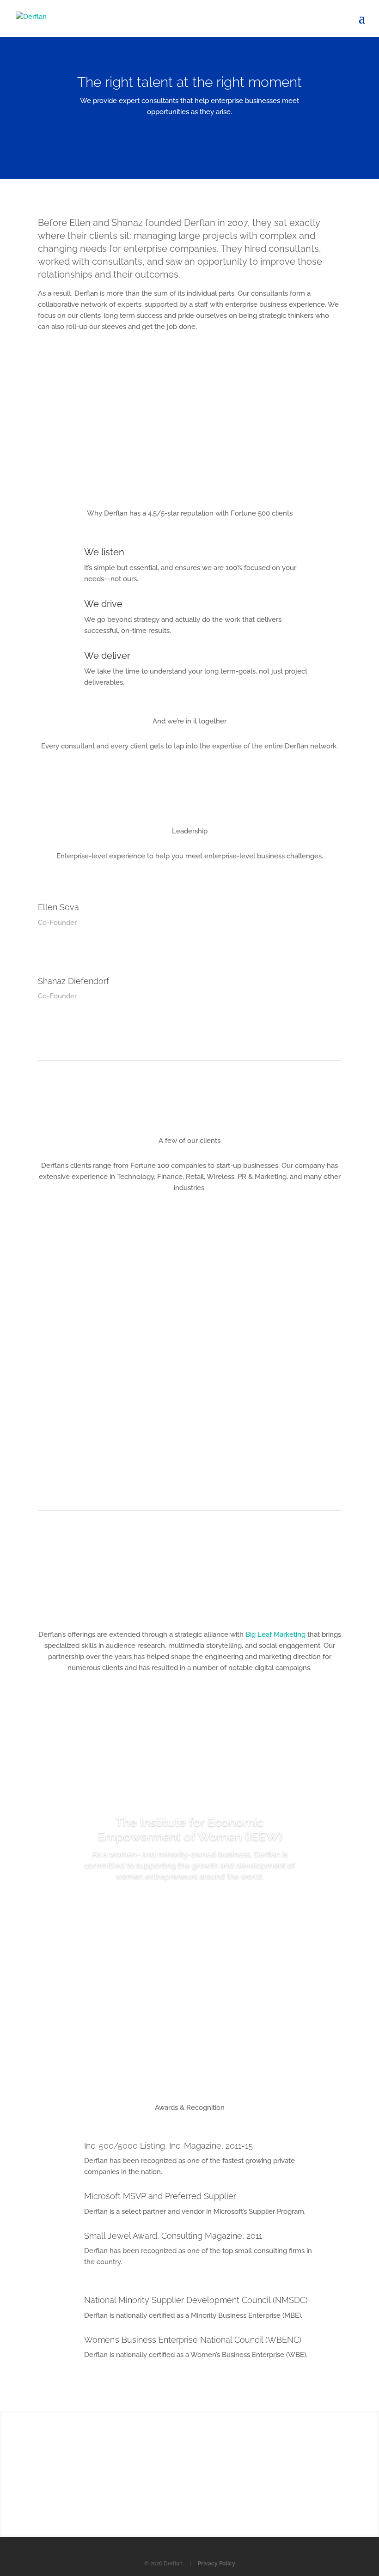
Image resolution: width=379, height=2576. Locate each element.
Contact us (190, 2488)
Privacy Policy (217, 2564)
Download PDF (190, 2017)
